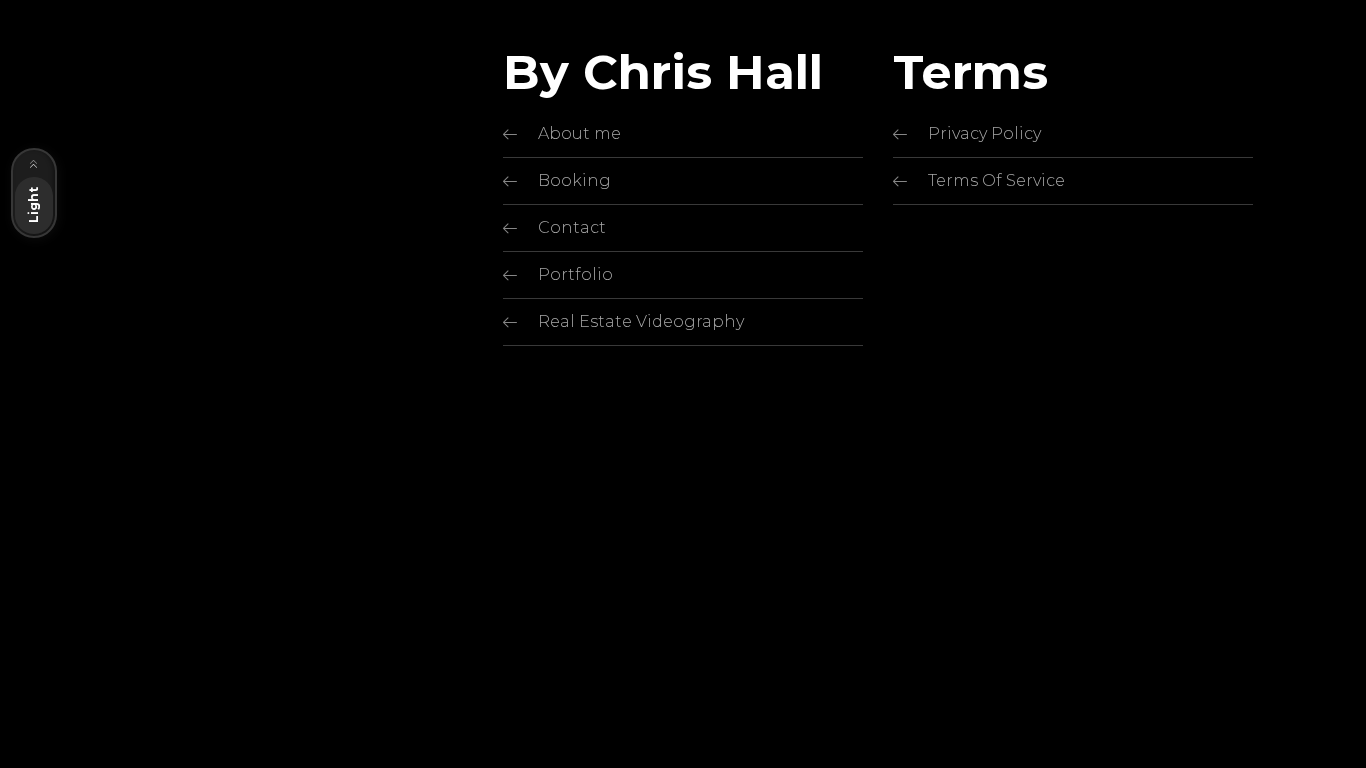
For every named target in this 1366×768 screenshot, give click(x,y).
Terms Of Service (996, 180)
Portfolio (575, 274)
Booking (574, 180)
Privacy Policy (984, 133)
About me (579, 133)
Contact (572, 227)
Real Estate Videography (641, 321)
